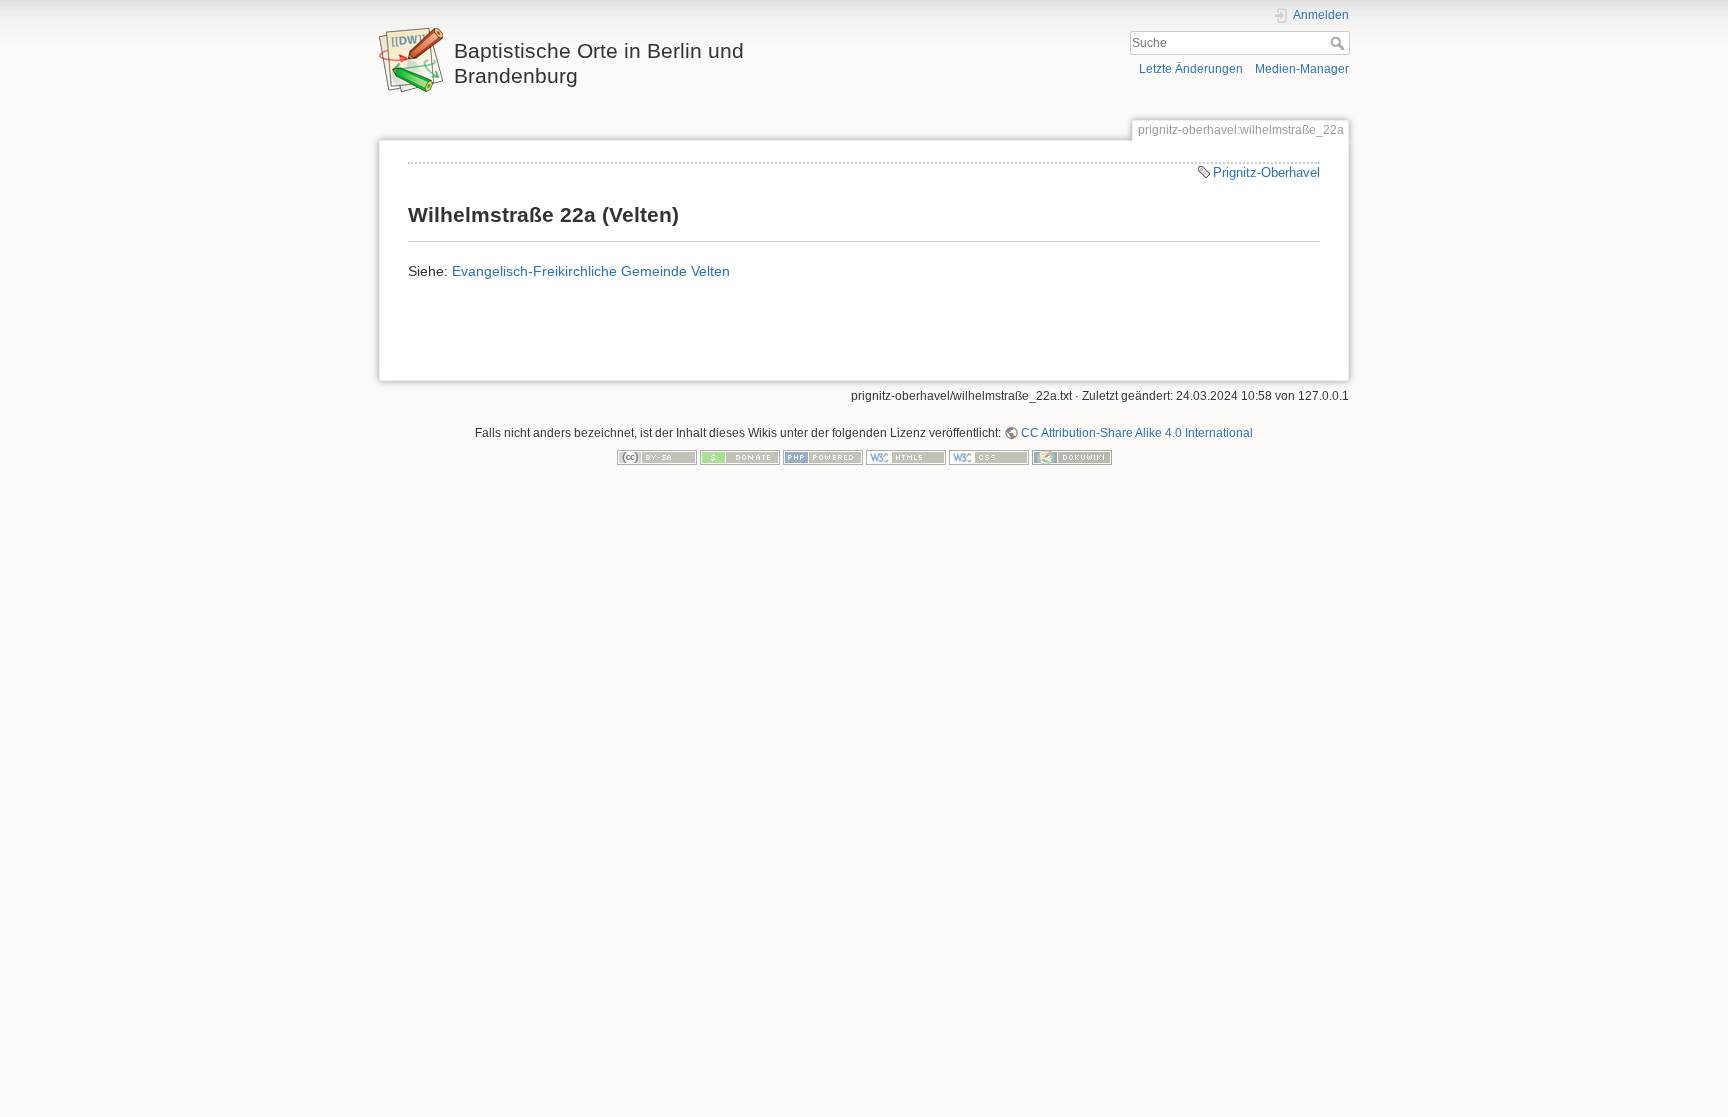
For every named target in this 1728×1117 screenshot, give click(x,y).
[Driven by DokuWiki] (1072, 456)
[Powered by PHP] (823, 456)
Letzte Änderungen (1191, 69)
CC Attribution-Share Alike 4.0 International (1137, 433)
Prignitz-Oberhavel (1266, 172)
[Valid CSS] (989, 456)
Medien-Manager (1302, 69)
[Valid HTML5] (906, 456)
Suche (1339, 43)
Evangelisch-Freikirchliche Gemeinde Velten (591, 271)
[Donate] (740, 456)
